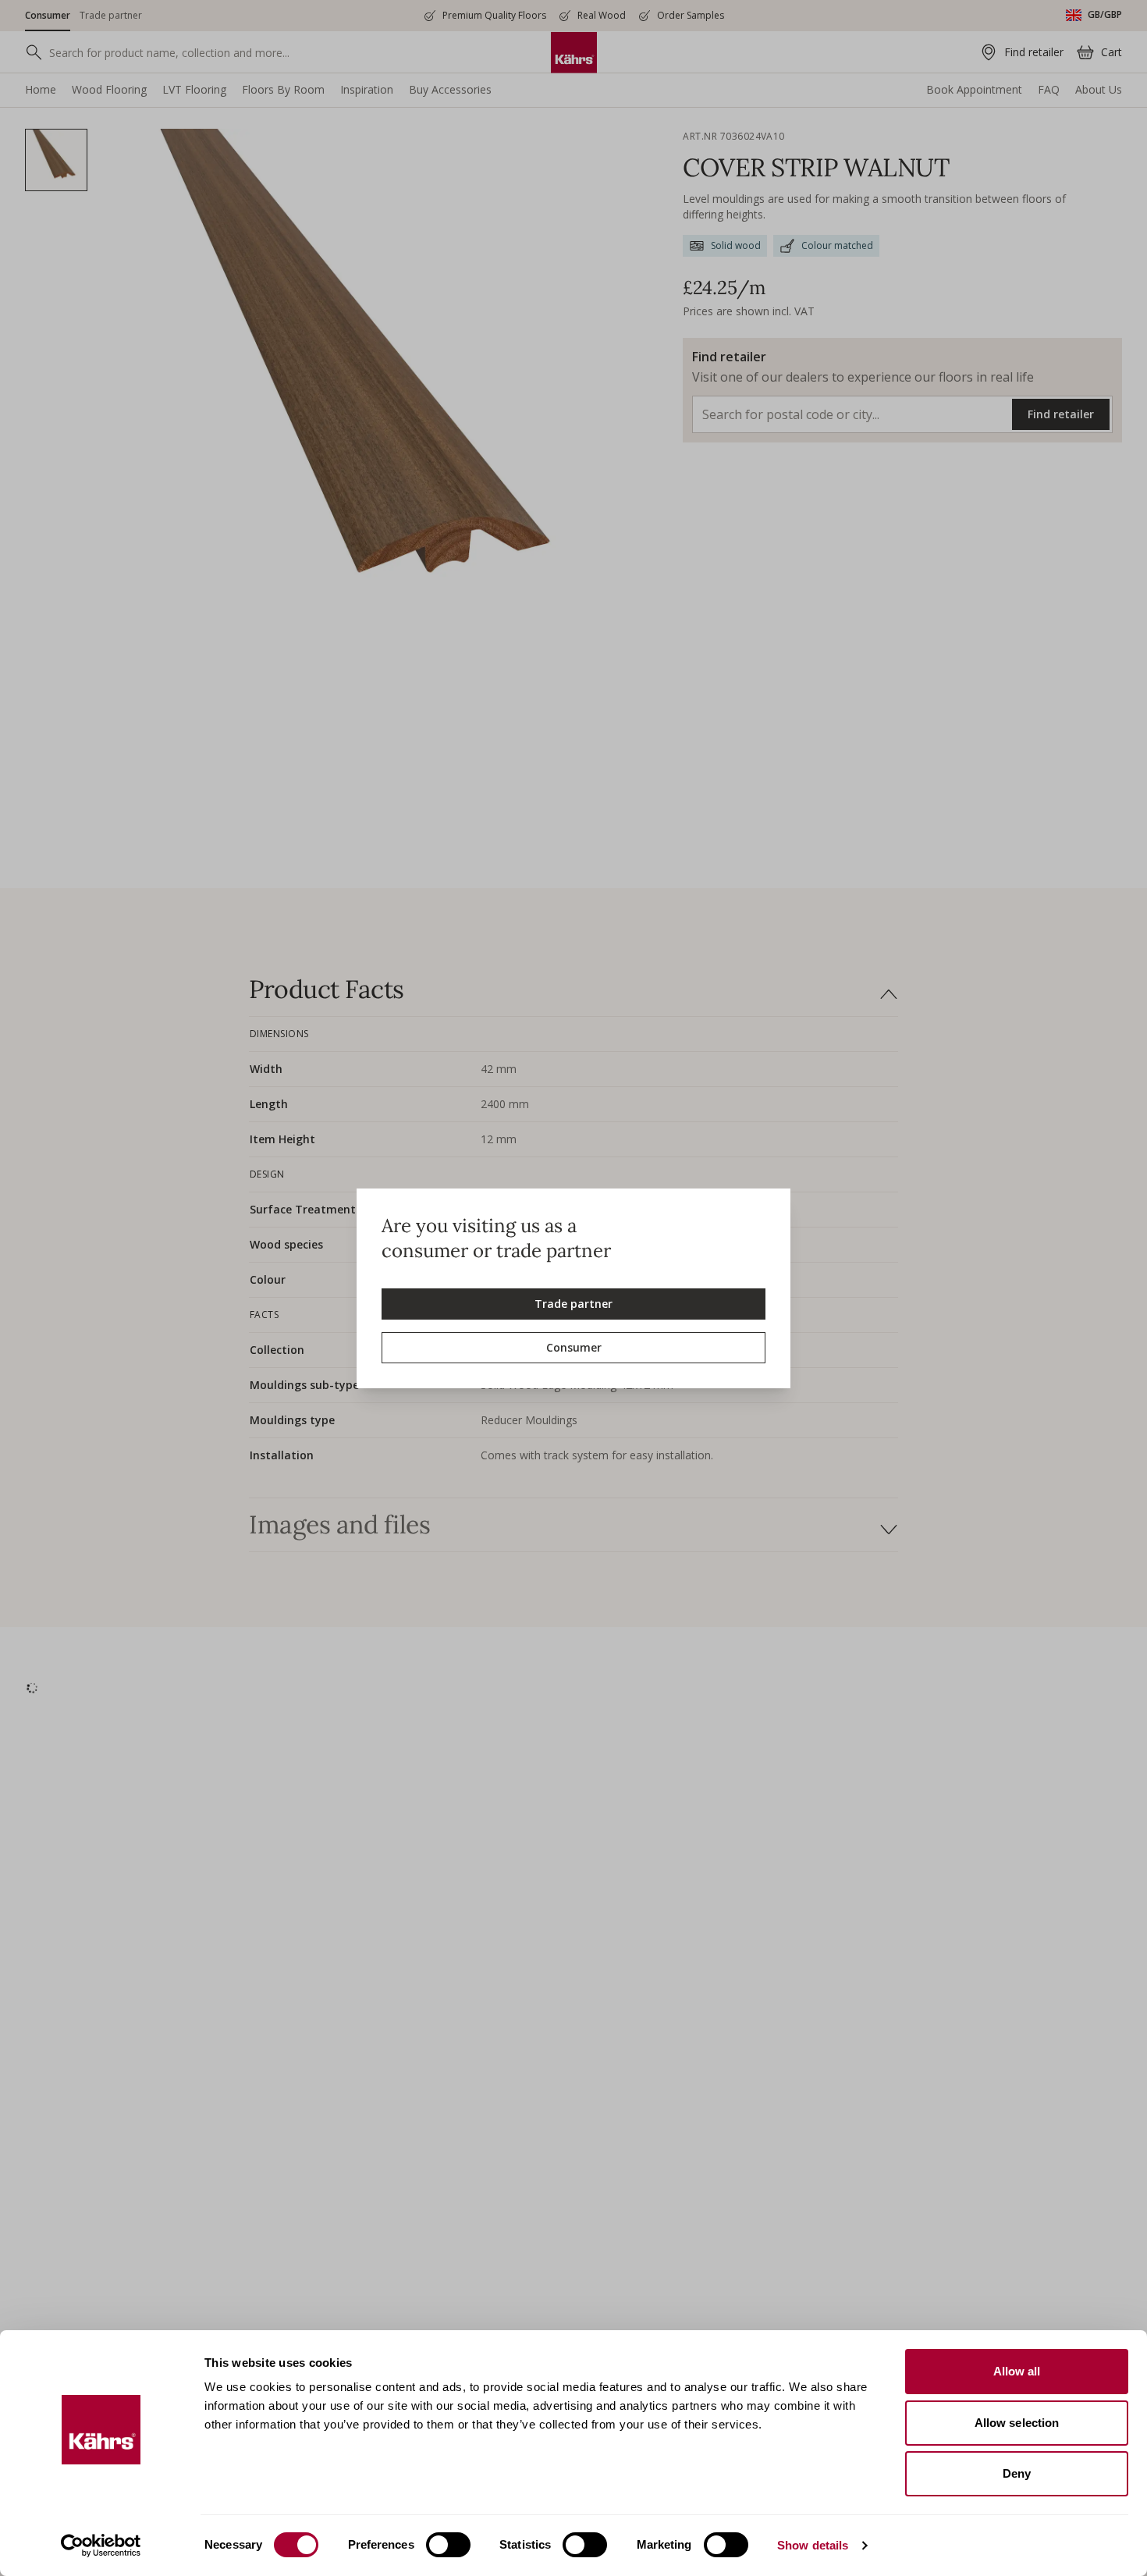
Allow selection (1017, 2423)
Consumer (574, 1347)
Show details (813, 2545)
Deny (1017, 2473)
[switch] (448, 2545)
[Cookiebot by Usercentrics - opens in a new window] (101, 2546)
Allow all (1017, 2371)
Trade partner (573, 1304)
